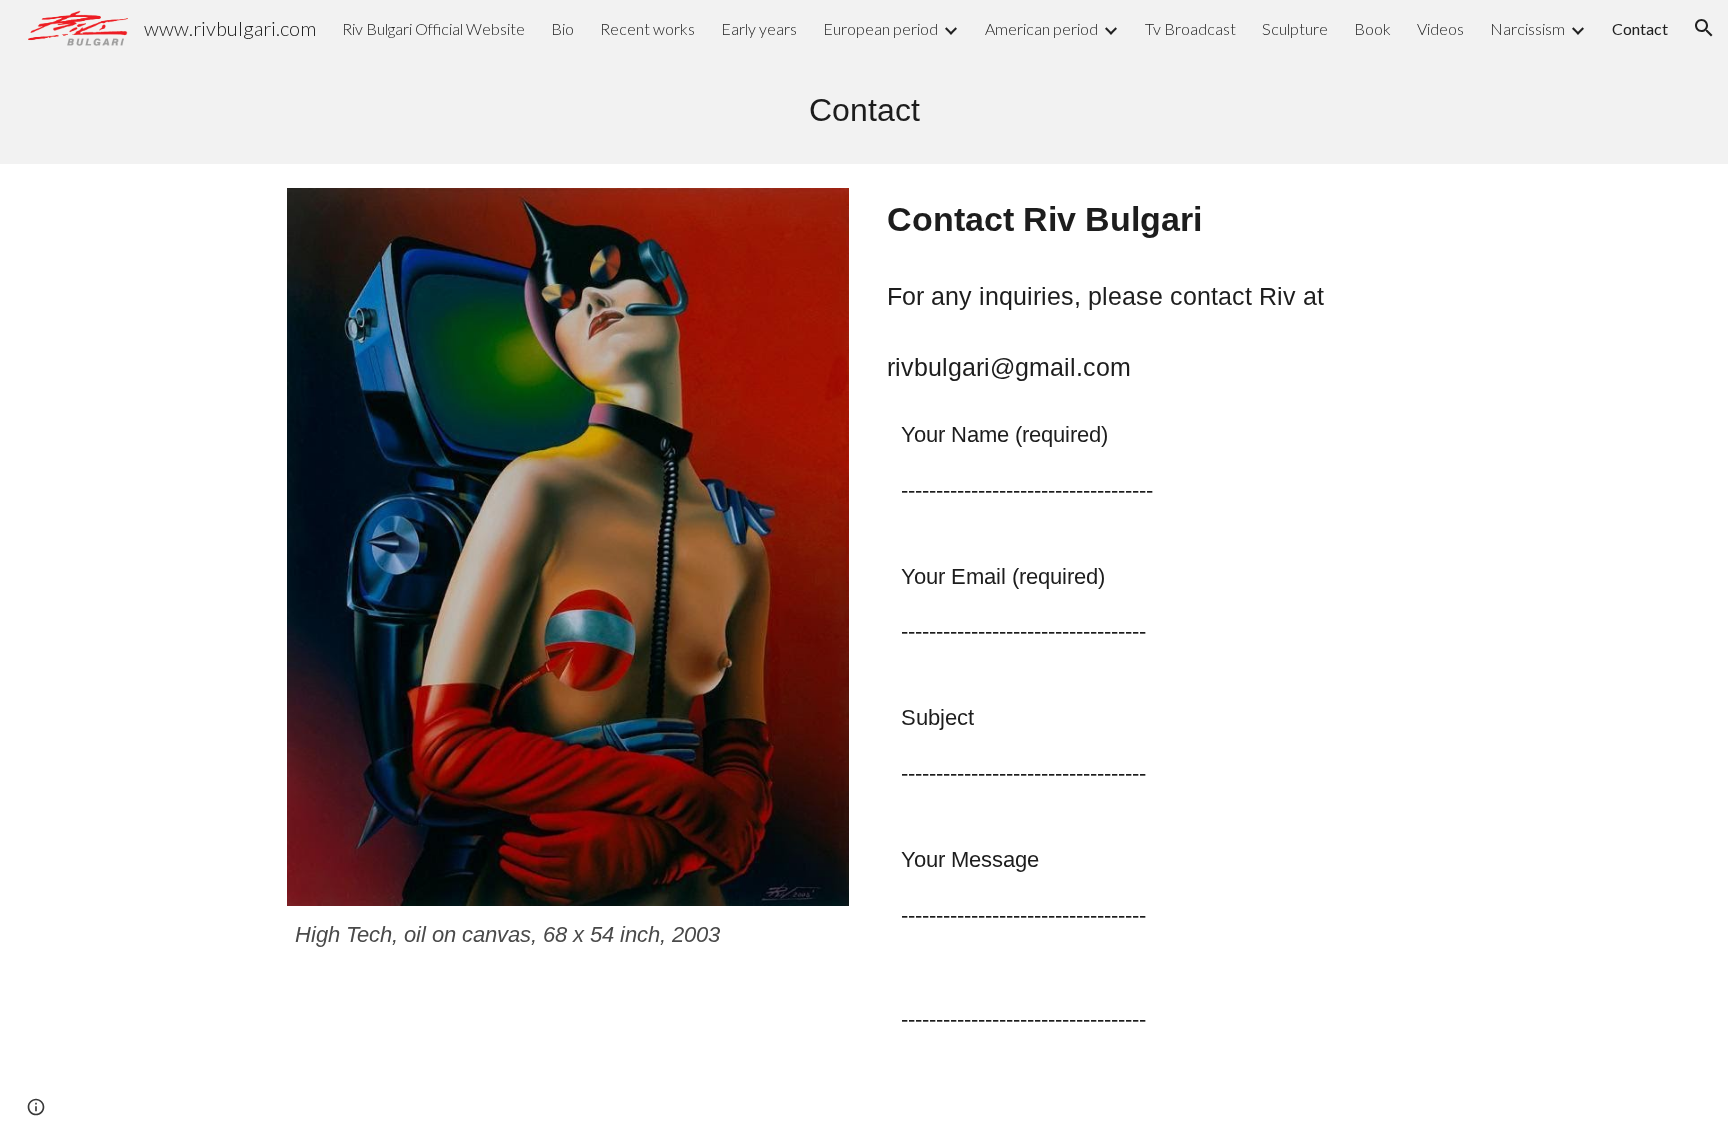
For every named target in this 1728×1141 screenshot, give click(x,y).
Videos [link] (1440, 28)
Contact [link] (1640, 28)
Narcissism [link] (1527, 28)
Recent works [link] (647, 28)
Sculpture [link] (1295, 28)
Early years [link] (759, 28)
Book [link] (1372, 28)
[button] (1704, 28)
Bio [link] (562, 28)
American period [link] (1041, 28)
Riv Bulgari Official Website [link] (433, 28)
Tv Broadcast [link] (1190, 28)
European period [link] (880, 28)
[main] (864, 110)
